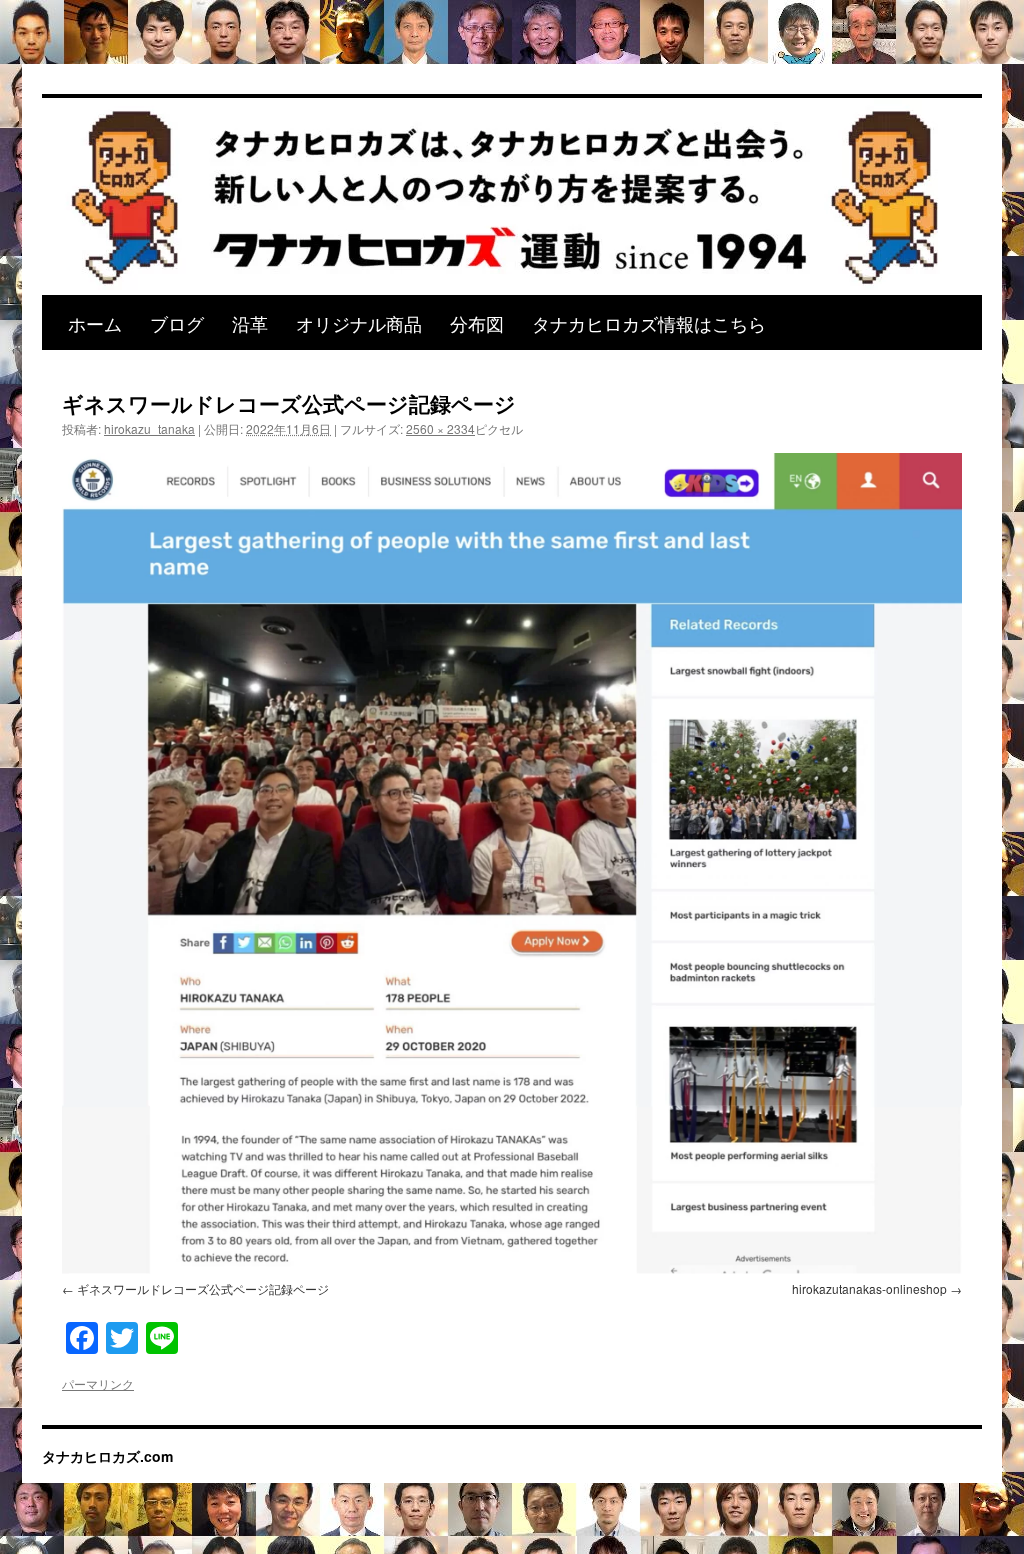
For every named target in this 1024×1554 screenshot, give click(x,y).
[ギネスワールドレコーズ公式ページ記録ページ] (512, 863)
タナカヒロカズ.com (107, 1456)
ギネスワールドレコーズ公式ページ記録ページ (203, 1288)
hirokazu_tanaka (149, 428)
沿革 (250, 323)
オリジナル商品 (359, 323)
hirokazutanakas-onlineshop (869, 1288)
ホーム (95, 323)
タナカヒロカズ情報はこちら (649, 323)
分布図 (477, 323)
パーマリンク (98, 1383)
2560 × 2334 (440, 428)
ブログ (177, 323)
